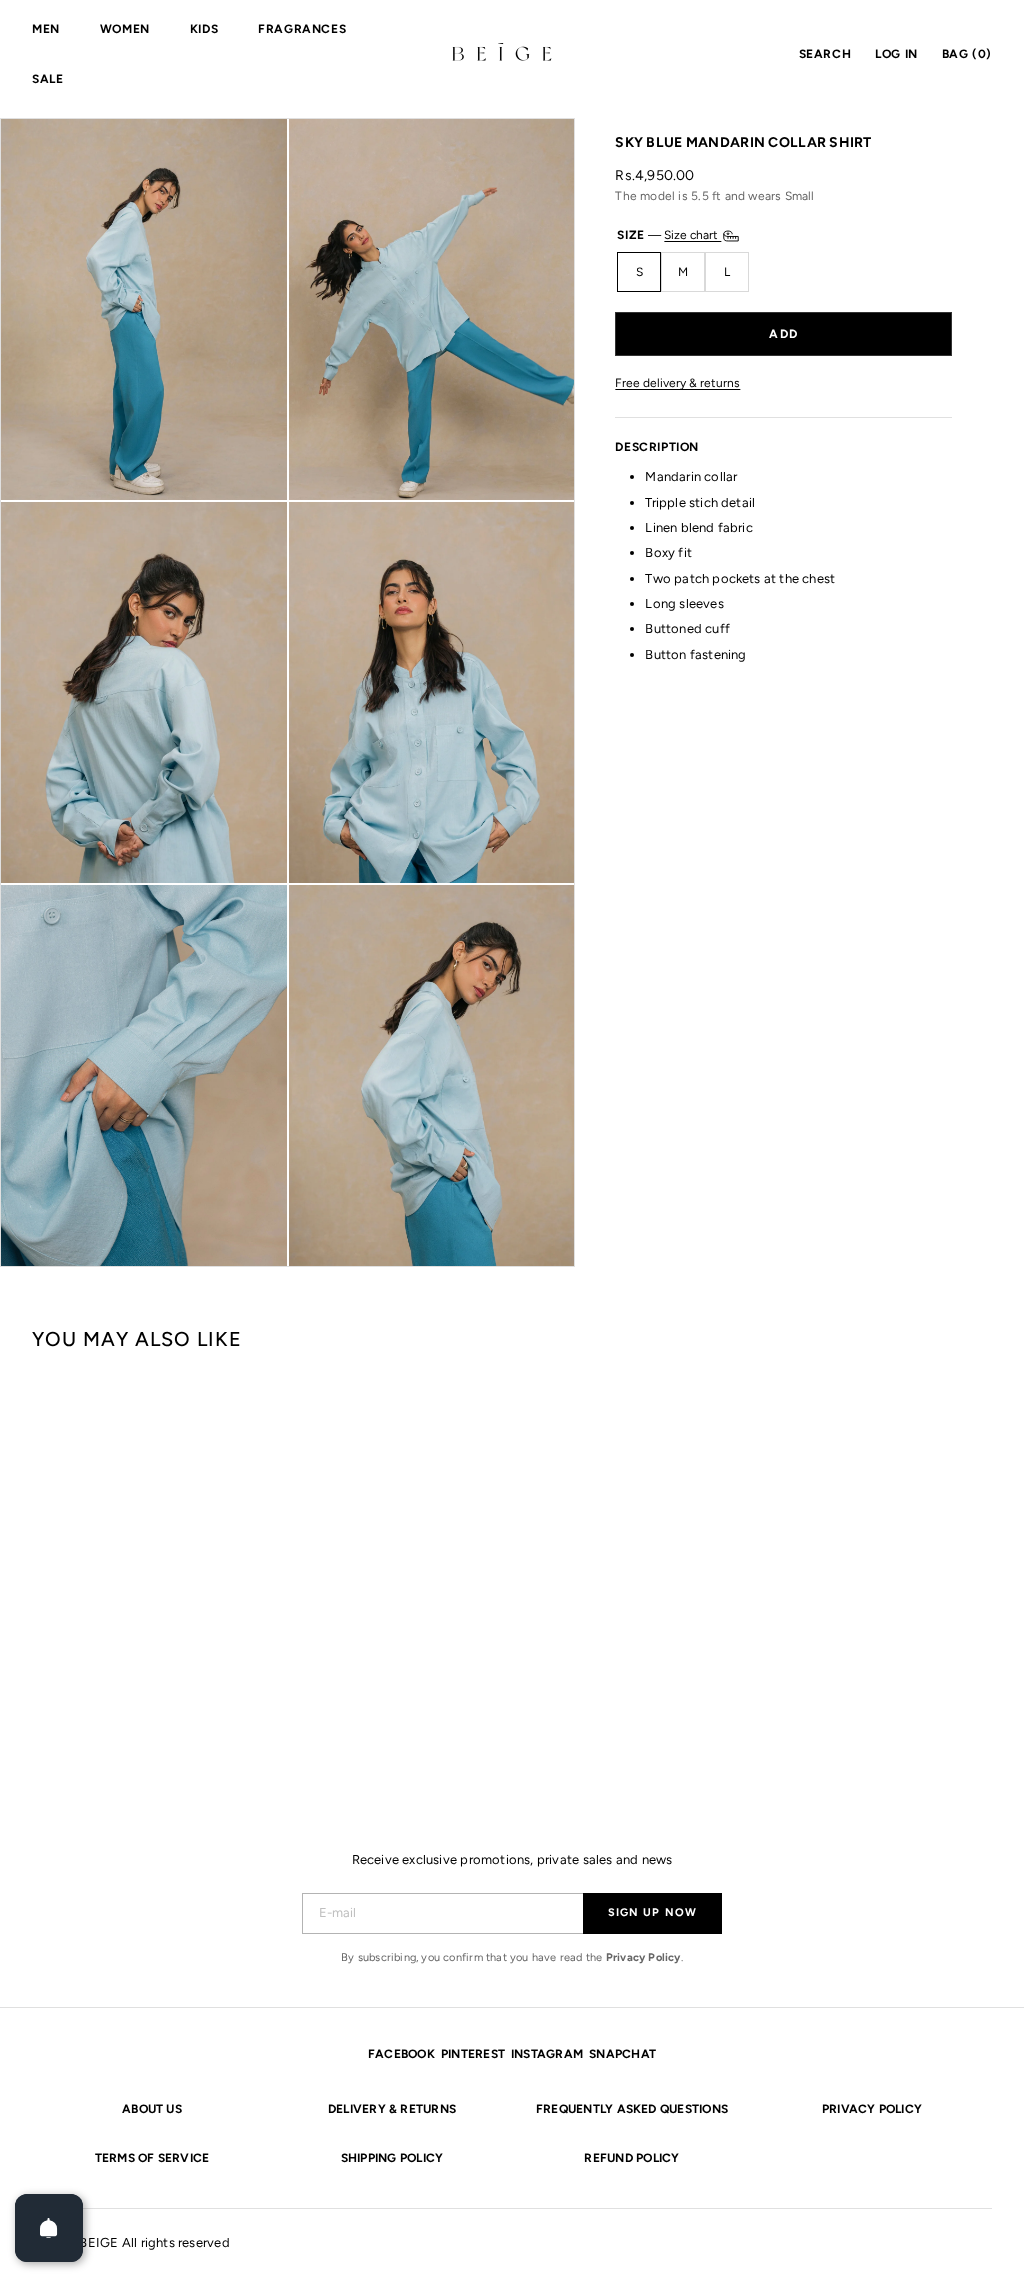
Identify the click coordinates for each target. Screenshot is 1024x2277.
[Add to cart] (783, 334)
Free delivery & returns (677, 383)
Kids (204, 29)
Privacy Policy (643, 1957)
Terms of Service (152, 2158)
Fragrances (302, 29)
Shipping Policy (392, 2158)
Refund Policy (631, 2158)
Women (125, 29)
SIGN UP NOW (652, 1912)
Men (46, 29)
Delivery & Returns (392, 2109)
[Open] (49, 2228)
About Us (152, 2109)
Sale (47, 79)
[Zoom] (144, 309)
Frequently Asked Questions (632, 2109)
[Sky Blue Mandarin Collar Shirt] (112, 1566)
